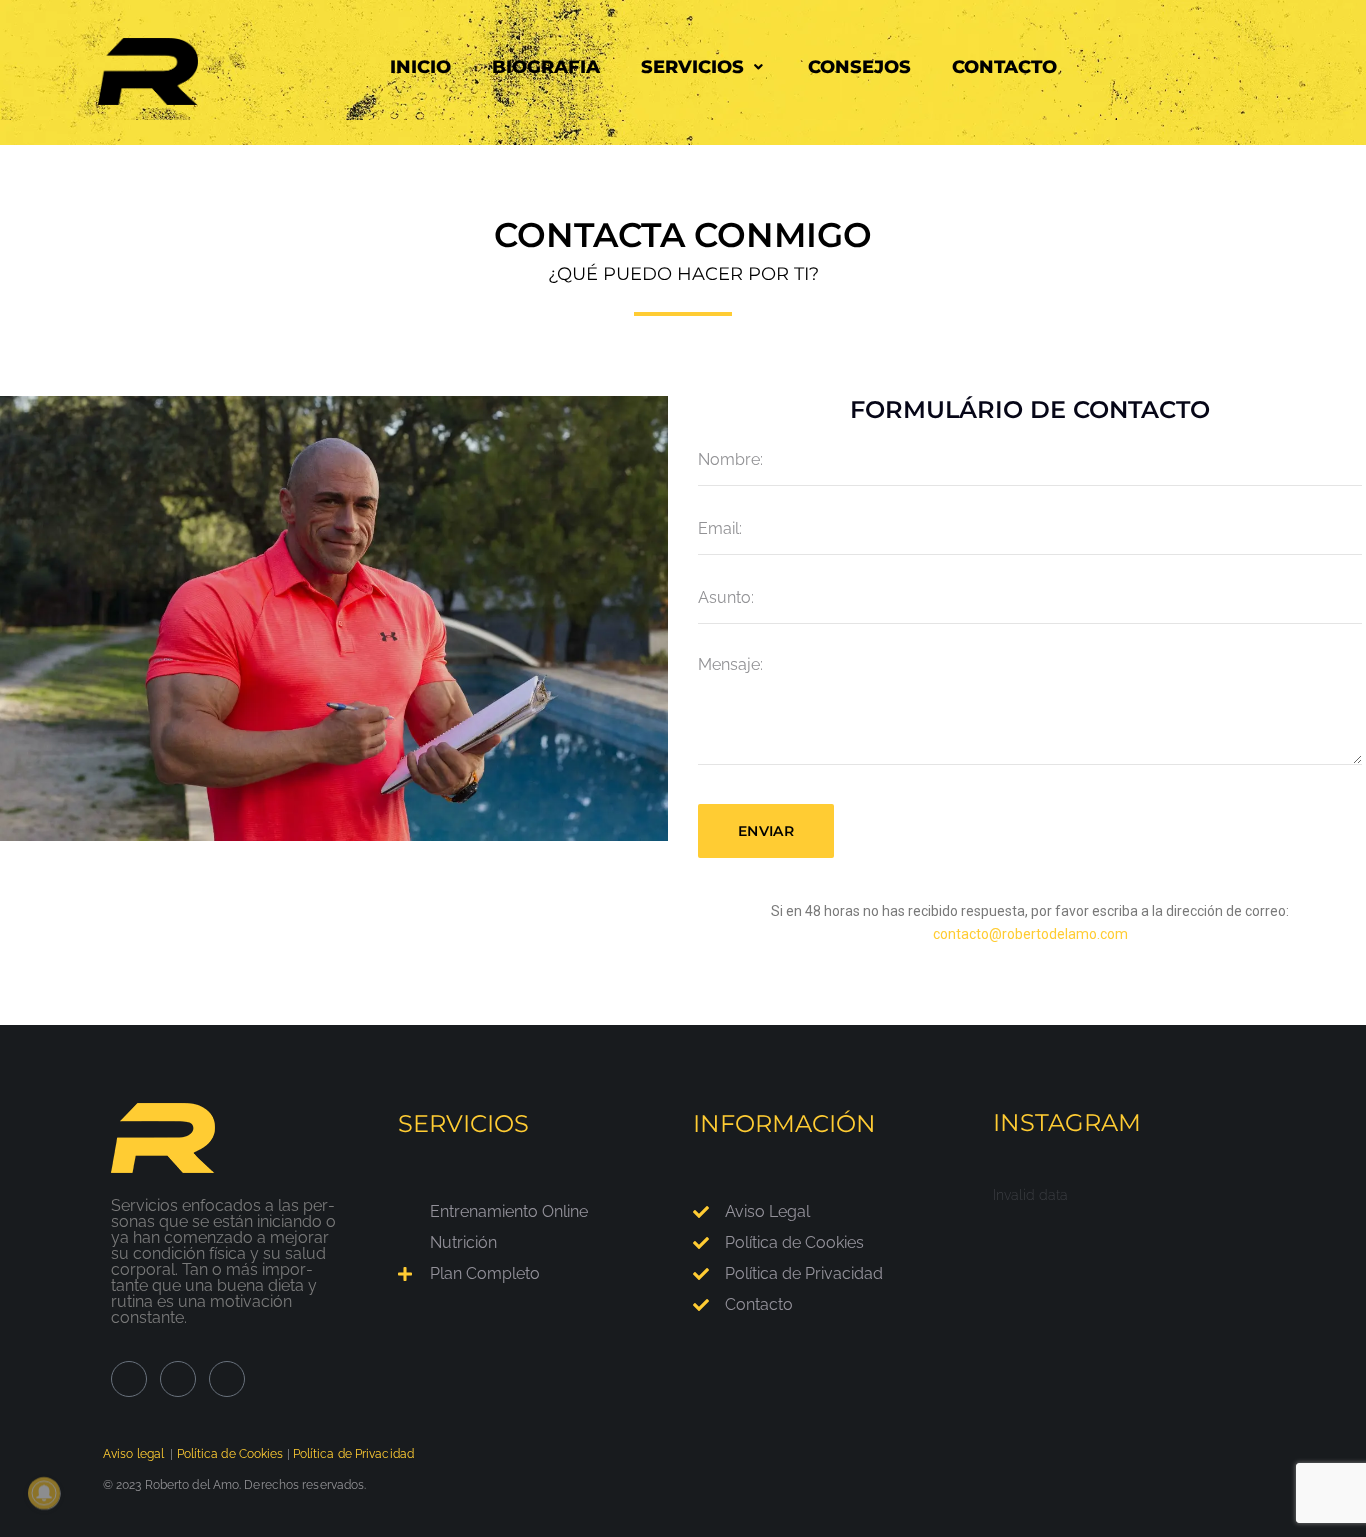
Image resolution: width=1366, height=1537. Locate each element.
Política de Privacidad (353, 1454)
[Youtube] (227, 1379)
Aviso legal (133, 1454)
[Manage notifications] (44, 1493)
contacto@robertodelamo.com (1030, 934)
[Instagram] (178, 1379)
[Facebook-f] (129, 1379)
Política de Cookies (230, 1454)
